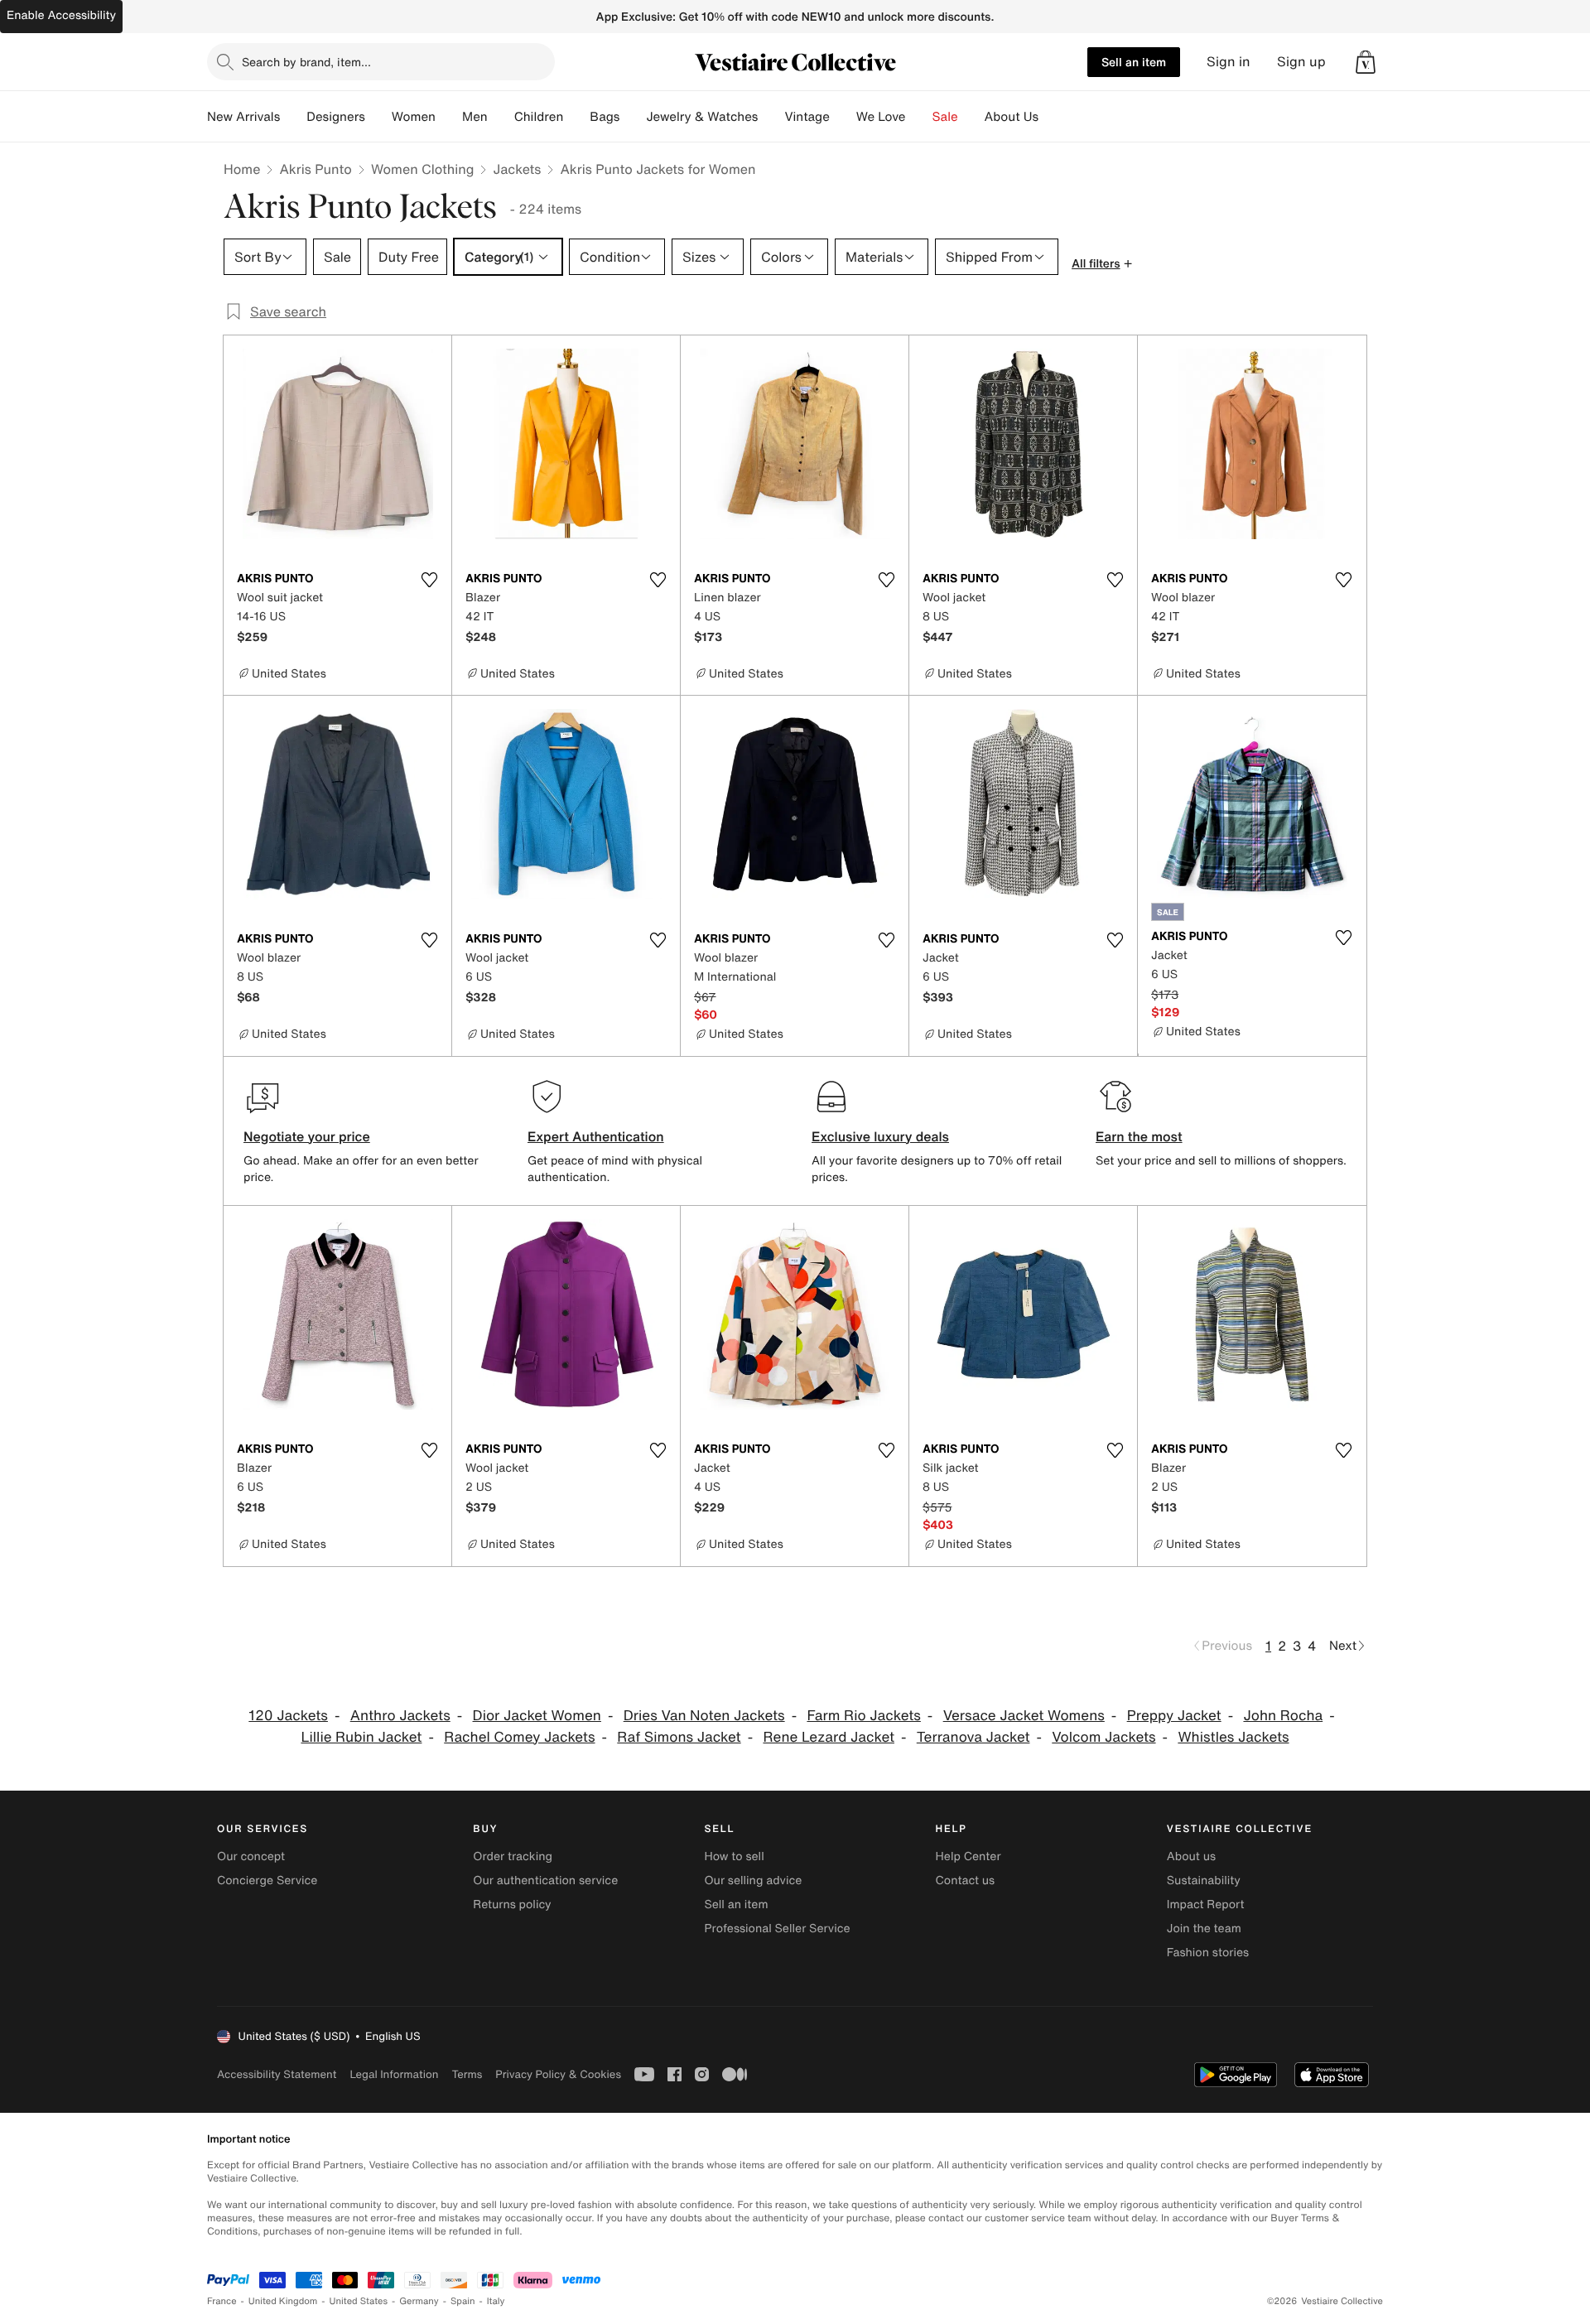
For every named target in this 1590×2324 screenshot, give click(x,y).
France (222, 2301)
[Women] (449, 117)
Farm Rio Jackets (863, 1716)
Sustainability (1204, 1880)
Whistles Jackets (1233, 1737)
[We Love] (919, 117)
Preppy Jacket (1174, 1716)
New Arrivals (243, 117)
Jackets (517, 169)
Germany (419, 2301)
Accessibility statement (277, 2074)
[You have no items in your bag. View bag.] (1366, 62)
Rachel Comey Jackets (519, 1737)
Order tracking (513, 1856)
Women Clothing (423, 169)
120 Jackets (288, 1716)
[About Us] (1052, 117)
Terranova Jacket (973, 1737)
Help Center (968, 1856)
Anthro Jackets (400, 1716)
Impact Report (1206, 1905)
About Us (1012, 117)
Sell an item (1134, 62)
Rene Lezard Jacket (829, 1737)
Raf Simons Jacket (679, 1737)
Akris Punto (315, 169)
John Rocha (1283, 1716)
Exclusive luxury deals (880, 1136)
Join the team (1204, 1929)
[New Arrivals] (293, 117)
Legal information (394, 2074)
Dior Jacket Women (537, 1716)
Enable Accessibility (61, 15)
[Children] (576, 117)
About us (1191, 1856)
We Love (881, 117)
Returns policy (512, 1905)
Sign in (1229, 62)
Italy (496, 2301)
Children (539, 117)
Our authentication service (545, 1880)
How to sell (734, 1856)
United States (359, 2301)
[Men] (501, 117)
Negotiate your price (307, 1136)
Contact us (966, 1880)
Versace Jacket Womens (1024, 1716)
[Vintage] (843, 117)
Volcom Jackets (1103, 1737)
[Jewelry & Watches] (771, 117)
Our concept (251, 1856)
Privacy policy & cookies (558, 2074)
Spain (463, 2301)
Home (242, 169)
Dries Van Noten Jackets (704, 1716)
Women (414, 117)
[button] (1366, 62)
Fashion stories (1208, 1953)
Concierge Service (267, 1880)
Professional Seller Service (777, 1929)
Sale (945, 117)
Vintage (807, 117)
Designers (336, 117)
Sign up (1301, 62)
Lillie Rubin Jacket (361, 1737)
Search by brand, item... (306, 62)
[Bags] (633, 117)
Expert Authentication (596, 1136)
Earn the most (1139, 1136)
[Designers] (378, 117)
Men (475, 117)
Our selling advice (753, 1880)
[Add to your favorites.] (429, 580)
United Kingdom (283, 2301)
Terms (467, 2074)
